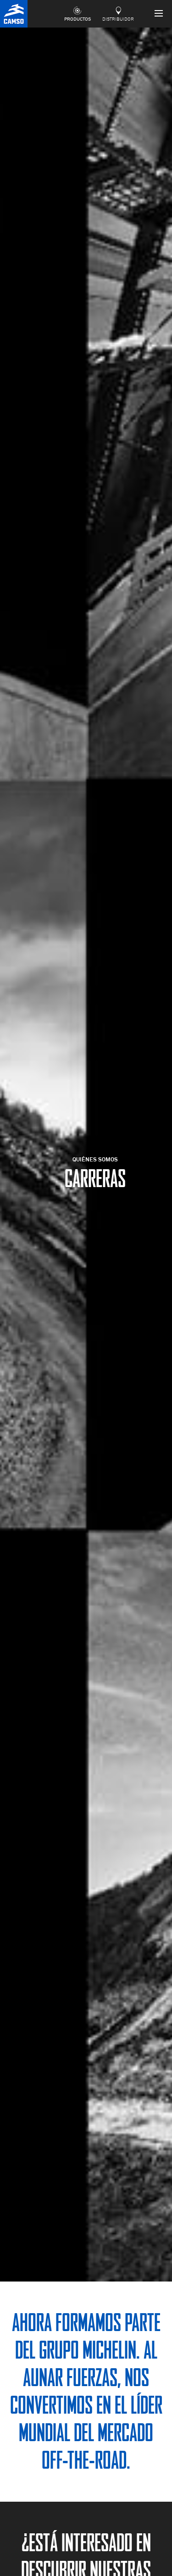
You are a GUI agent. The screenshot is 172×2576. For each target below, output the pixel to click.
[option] (86, 1155)
